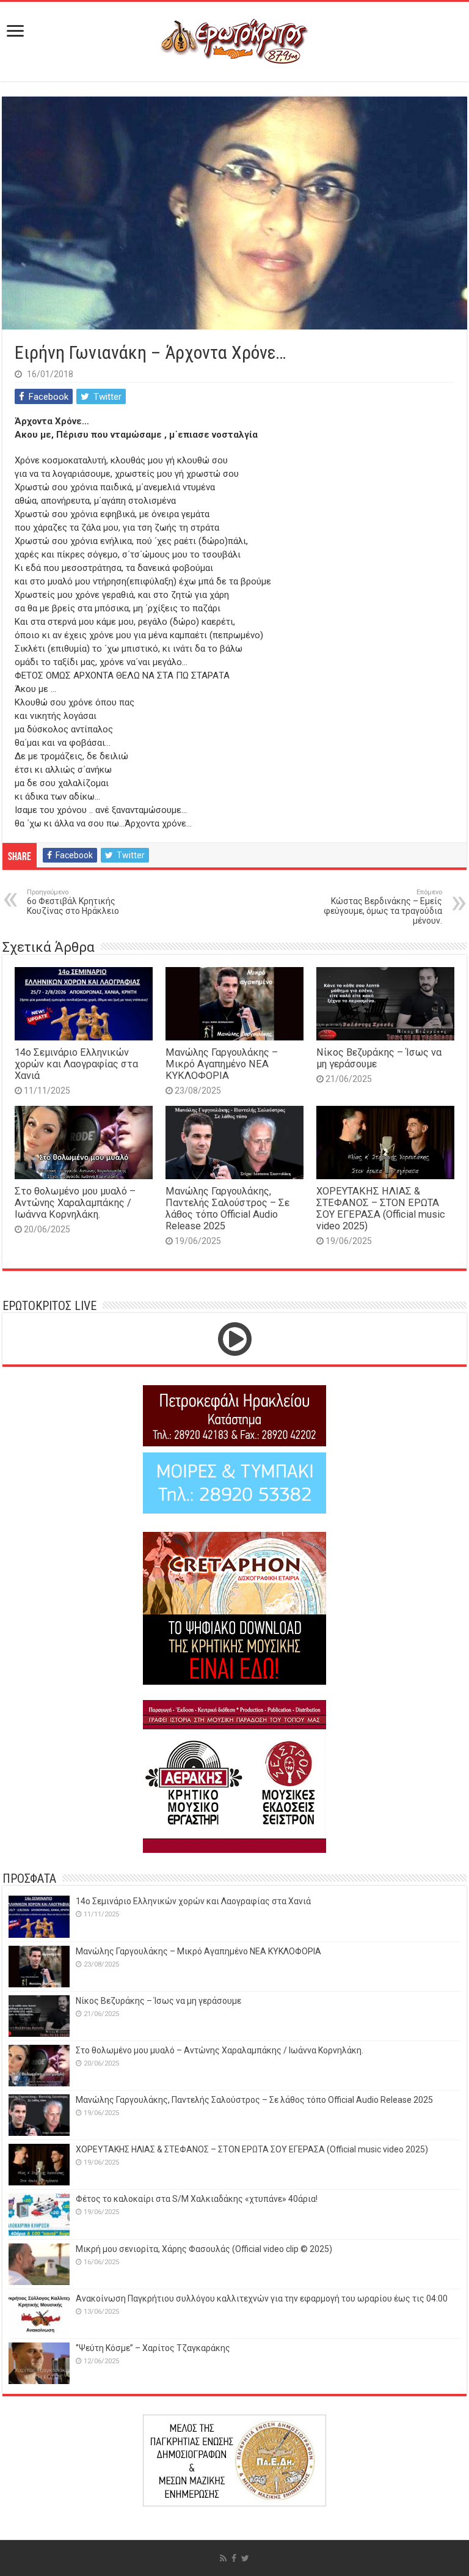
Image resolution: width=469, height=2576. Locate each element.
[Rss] (223, 2558)
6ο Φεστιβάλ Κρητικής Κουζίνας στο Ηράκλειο (73, 902)
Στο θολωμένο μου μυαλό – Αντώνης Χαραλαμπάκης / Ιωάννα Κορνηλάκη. (75, 1203)
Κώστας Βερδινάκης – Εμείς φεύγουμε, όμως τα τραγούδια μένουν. (383, 907)
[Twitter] (245, 2558)
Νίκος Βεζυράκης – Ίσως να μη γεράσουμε (158, 2001)
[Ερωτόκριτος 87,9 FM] (234, 40)
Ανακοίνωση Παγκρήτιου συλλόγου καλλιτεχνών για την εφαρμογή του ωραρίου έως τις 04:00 (262, 2298)
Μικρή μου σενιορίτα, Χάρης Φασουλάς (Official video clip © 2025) (204, 2249)
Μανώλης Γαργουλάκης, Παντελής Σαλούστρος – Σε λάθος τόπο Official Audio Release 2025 (227, 1209)
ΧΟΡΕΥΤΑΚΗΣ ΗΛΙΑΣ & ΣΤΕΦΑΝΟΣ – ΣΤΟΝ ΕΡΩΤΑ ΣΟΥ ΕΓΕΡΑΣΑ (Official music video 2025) (381, 1209)
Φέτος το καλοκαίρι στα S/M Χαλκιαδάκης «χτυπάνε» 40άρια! (197, 2199)
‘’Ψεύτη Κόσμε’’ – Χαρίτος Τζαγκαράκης (153, 2348)
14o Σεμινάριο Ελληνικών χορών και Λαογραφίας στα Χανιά (76, 1064)
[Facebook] (234, 2558)
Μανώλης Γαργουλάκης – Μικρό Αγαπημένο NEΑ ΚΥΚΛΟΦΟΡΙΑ (222, 1064)
